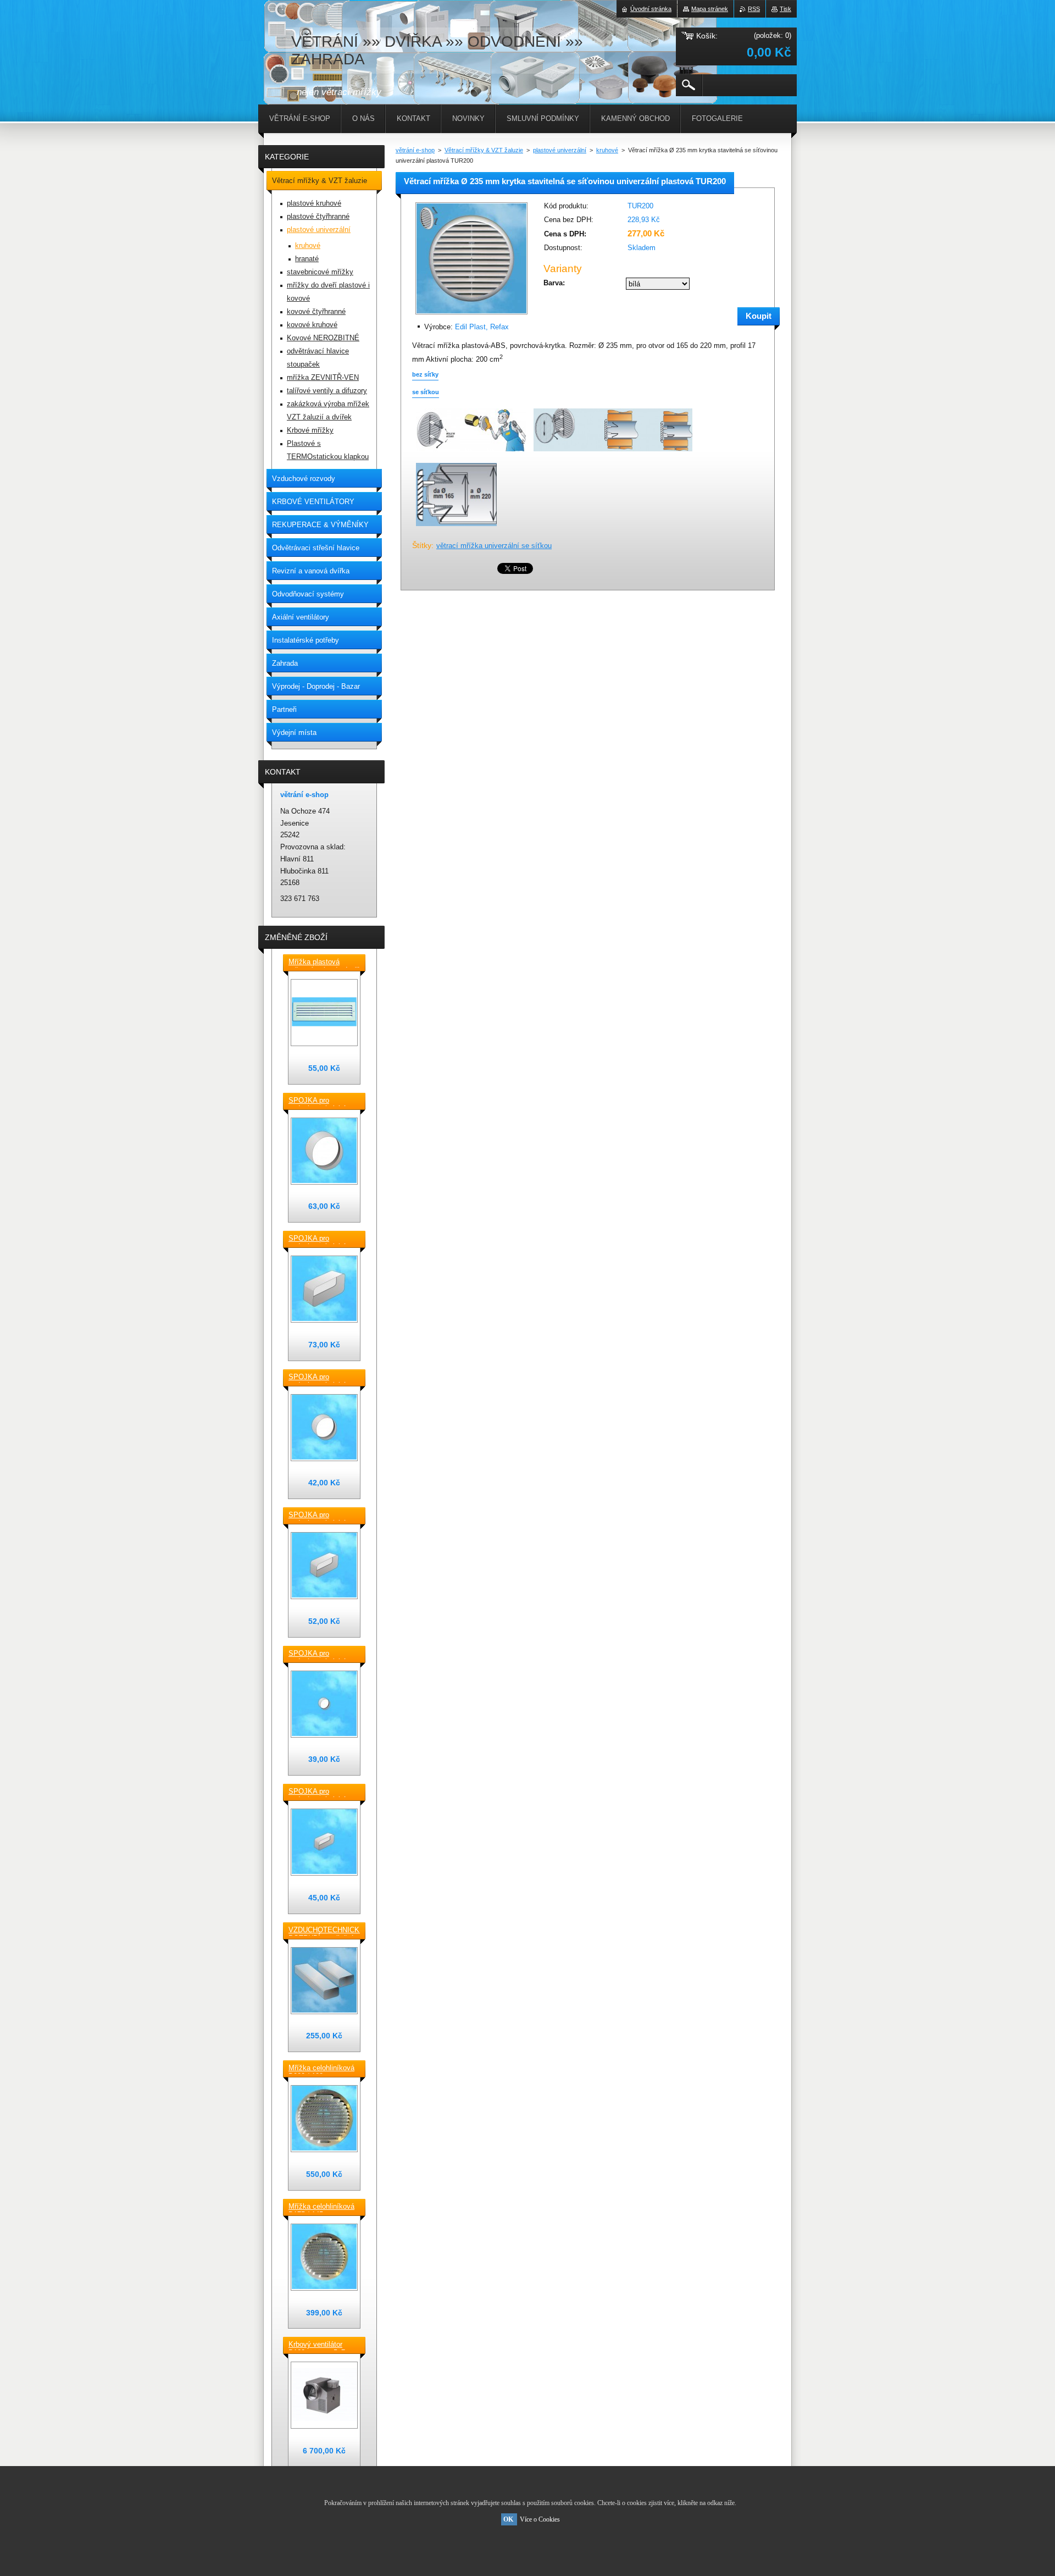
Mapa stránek (710, 9)
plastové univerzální (560, 150)
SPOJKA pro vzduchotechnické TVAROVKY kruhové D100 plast (322, 1654)
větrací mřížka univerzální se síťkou (494, 546)
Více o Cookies (540, 2519)
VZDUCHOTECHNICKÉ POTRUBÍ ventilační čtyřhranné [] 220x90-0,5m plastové (324, 1931)
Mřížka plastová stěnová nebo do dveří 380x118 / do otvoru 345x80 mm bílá (324, 963)
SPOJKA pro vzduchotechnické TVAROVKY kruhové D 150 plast (322, 1101)
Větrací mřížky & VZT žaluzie (484, 150)
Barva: (554, 283)
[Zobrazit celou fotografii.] (324, 1013)
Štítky (422, 545)
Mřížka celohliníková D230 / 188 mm (321, 2069)
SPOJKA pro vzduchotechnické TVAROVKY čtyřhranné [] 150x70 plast (321, 1516)
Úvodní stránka (651, 9)
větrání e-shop (415, 150)
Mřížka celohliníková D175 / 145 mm (321, 2207)
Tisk (785, 9)
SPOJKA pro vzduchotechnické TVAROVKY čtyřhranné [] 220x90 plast (321, 1239)
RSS (754, 9)
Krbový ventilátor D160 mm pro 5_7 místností (317, 2345)
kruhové (607, 150)
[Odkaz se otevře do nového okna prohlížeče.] (471, 315)
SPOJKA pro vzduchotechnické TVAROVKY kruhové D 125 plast (322, 1378)
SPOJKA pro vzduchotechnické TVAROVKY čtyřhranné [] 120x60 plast (321, 1792)
